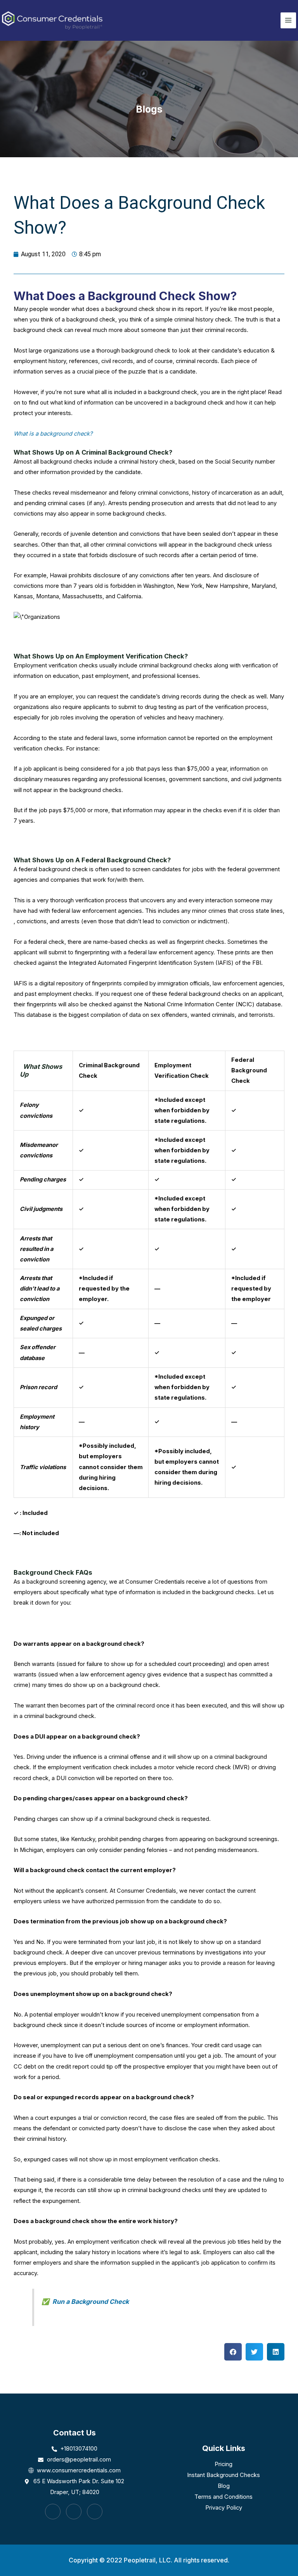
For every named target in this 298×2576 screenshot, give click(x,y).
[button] (233, 2352)
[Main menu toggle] (288, 20)
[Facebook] (53, 2512)
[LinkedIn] (95, 2512)
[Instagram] (74, 2512)
